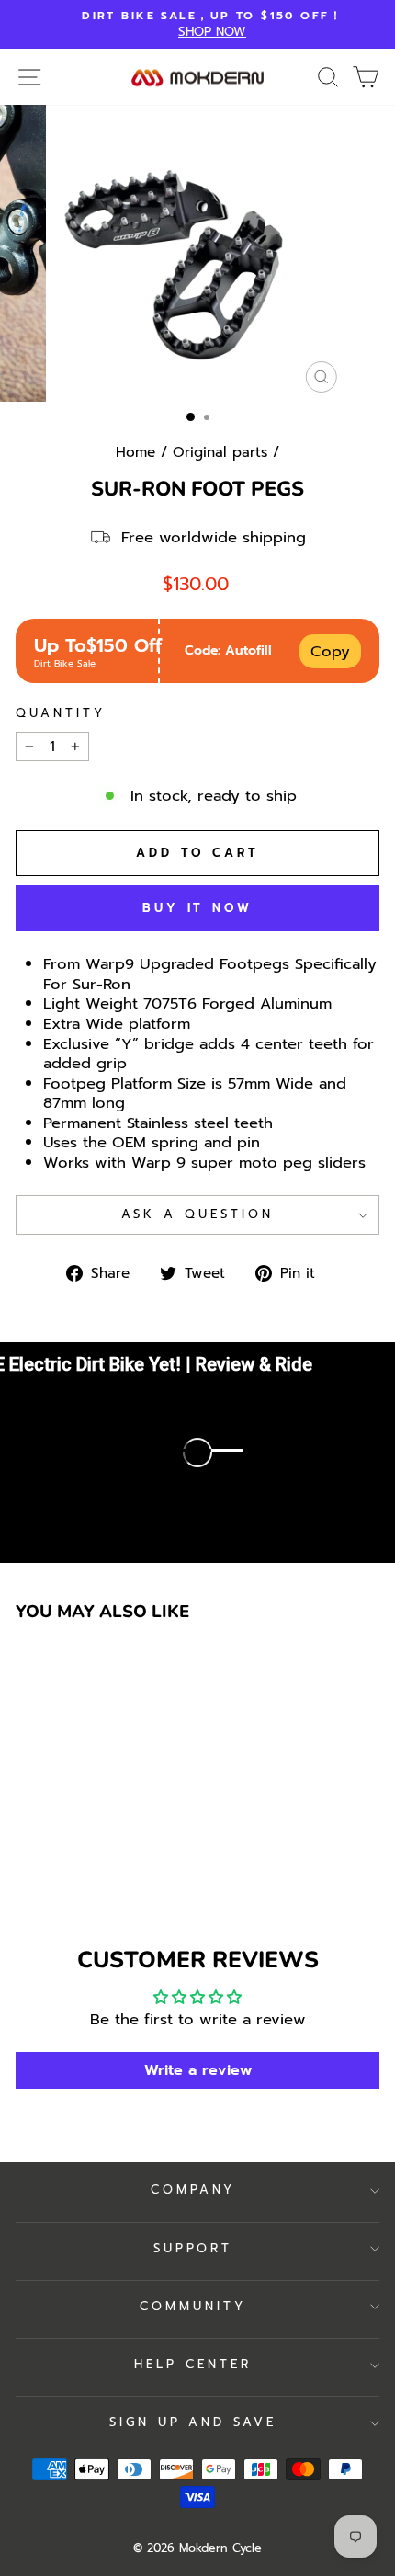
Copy (330, 651)
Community (193, 2307)
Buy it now (197, 908)
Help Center (193, 2365)
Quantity (61, 714)
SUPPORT (193, 2249)
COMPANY (193, 2190)
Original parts (220, 452)
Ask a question (197, 1214)
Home (135, 452)
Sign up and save (193, 2422)
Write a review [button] (198, 2070)
